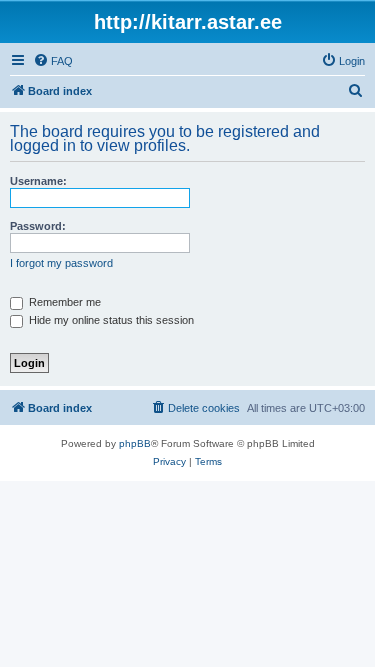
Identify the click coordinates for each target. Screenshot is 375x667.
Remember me (63, 302)
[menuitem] (53, 61)
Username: (38, 181)
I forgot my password (61, 263)
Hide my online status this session (110, 320)
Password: (38, 226)
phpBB (135, 443)
